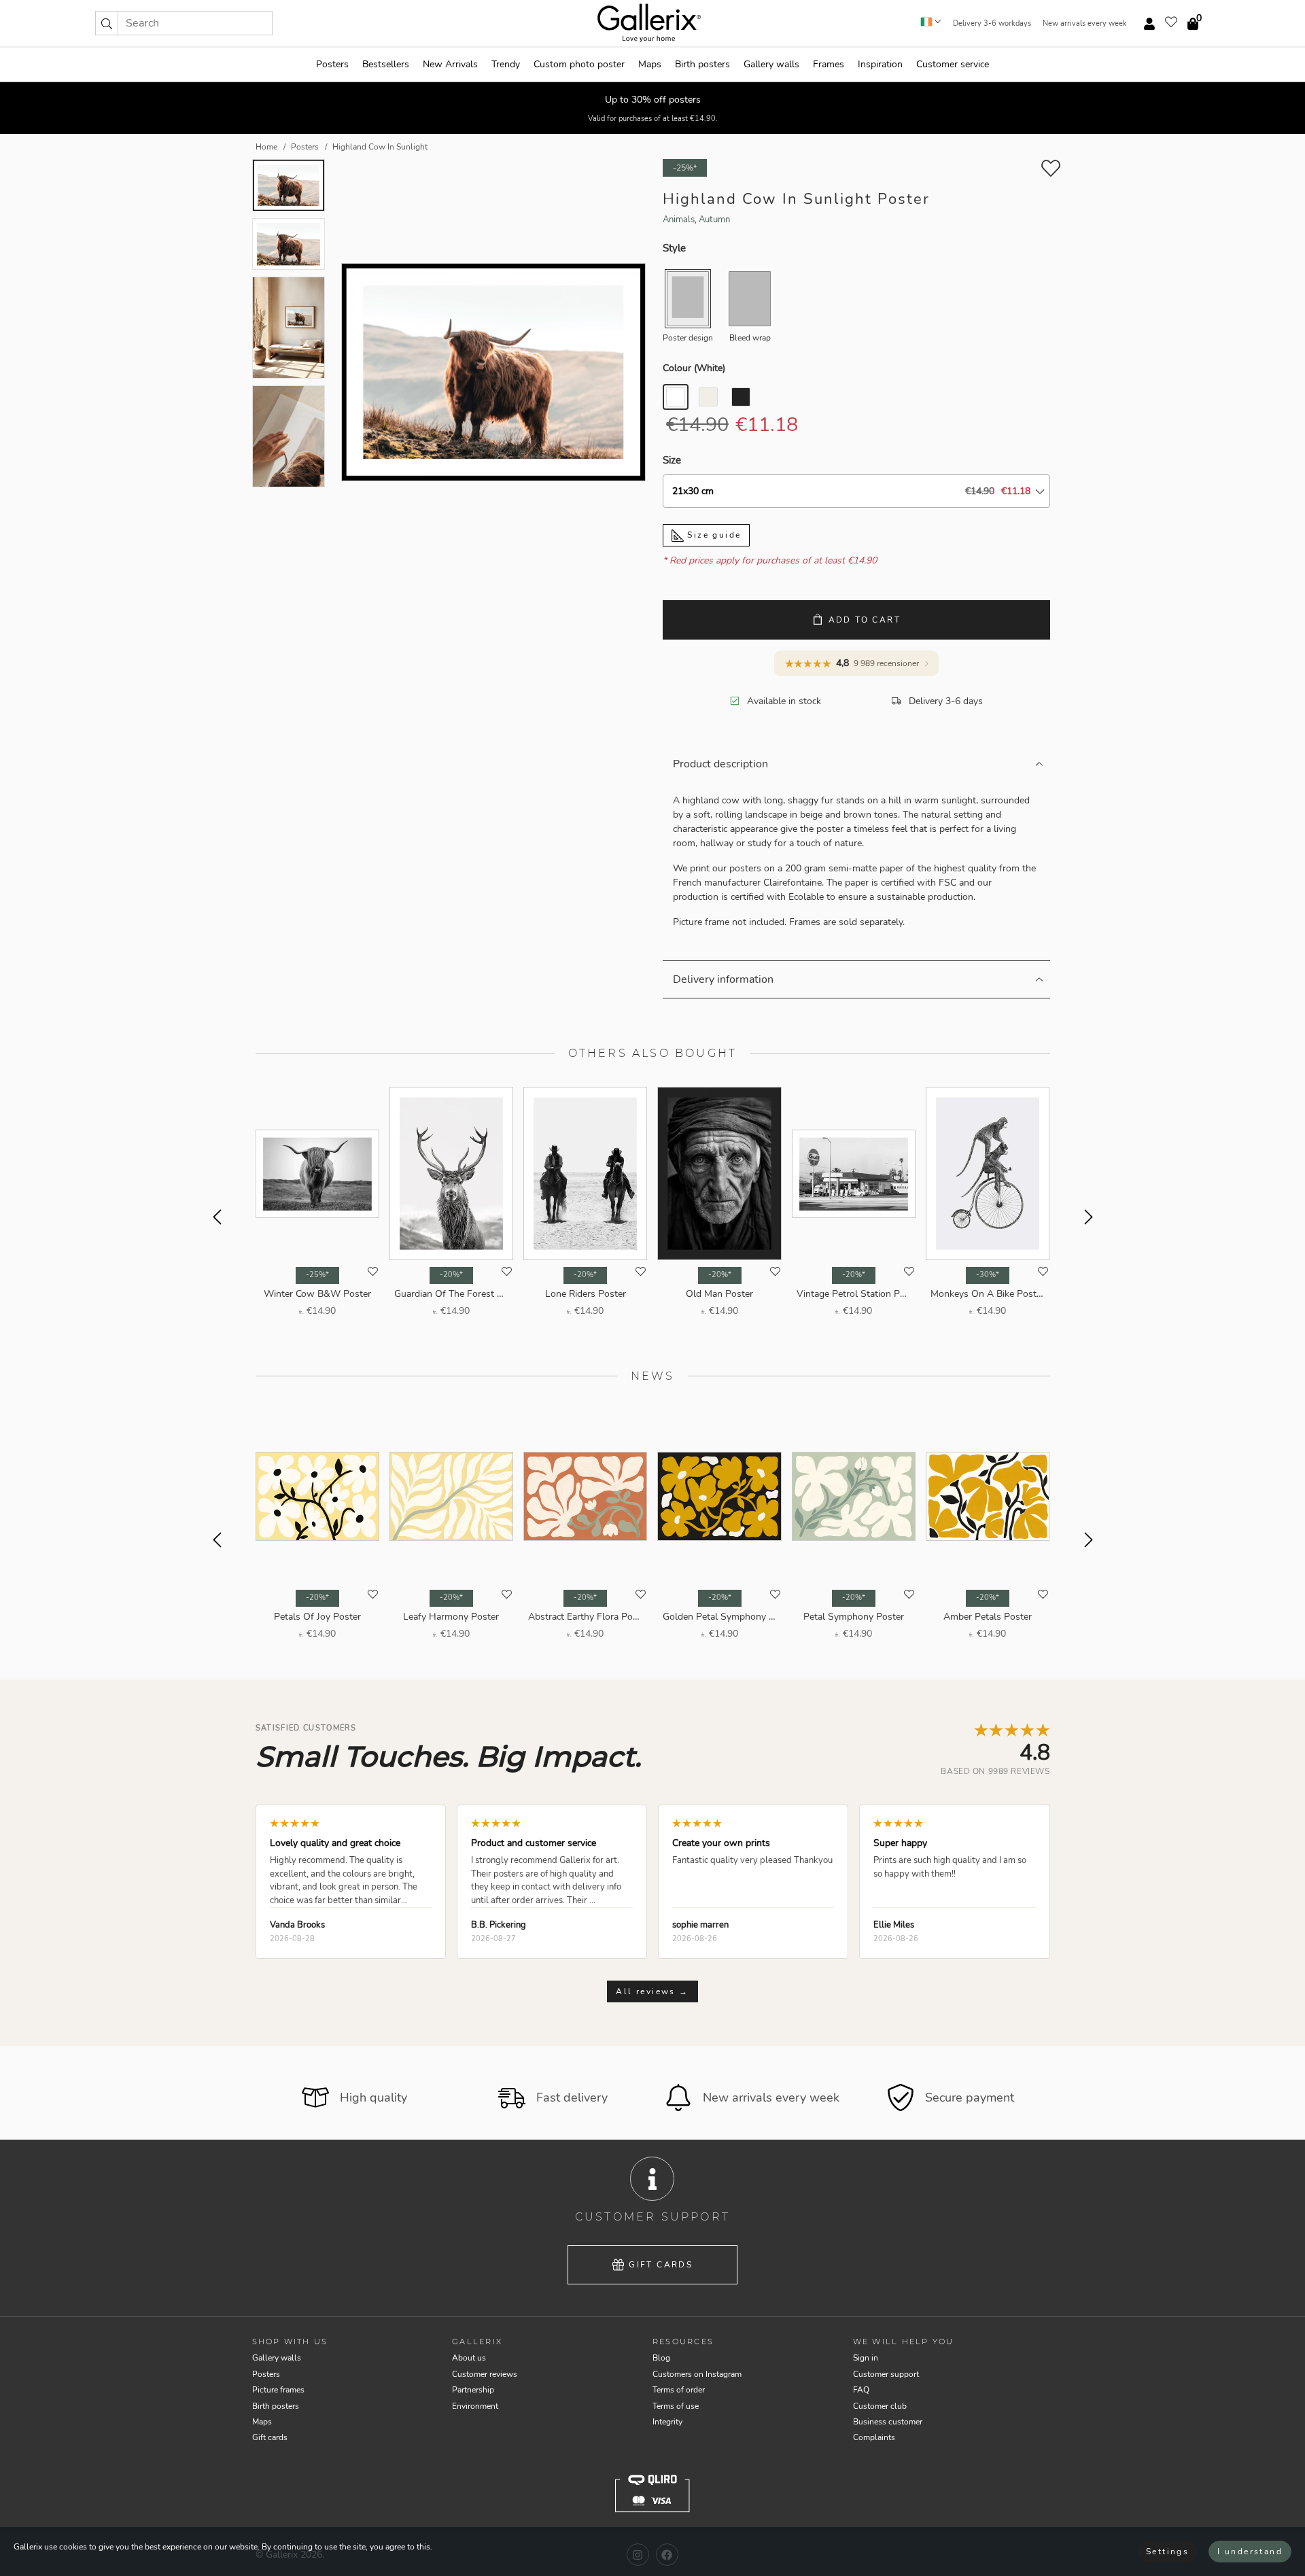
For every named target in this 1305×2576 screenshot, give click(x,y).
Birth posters (702, 64)
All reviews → (652, 1991)
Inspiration (880, 64)
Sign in (866, 2358)
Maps (650, 64)
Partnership (473, 2390)
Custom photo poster (579, 64)
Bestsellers (386, 64)
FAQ (861, 2390)
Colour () (694, 368)
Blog (661, 2358)
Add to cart (865, 620)
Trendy (506, 64)
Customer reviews (485, 2374)
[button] (107, 23)
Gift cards (661, 2265)
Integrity (667, 2422)
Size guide (712, 535)
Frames (829, 64)
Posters (332, 64)
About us (469, 2358)
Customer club (880, 2406)
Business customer (888, 2422)
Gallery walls (771, 64)
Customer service (953, 64)
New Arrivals (450, 64)
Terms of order (679, 2390)
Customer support (886, 2374)
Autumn (714, 220)
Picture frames (278, 2390)
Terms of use (676, 2406)
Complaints (874, 2437)
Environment (475, 2406)
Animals (679, 220)
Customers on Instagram (697, 2374)
